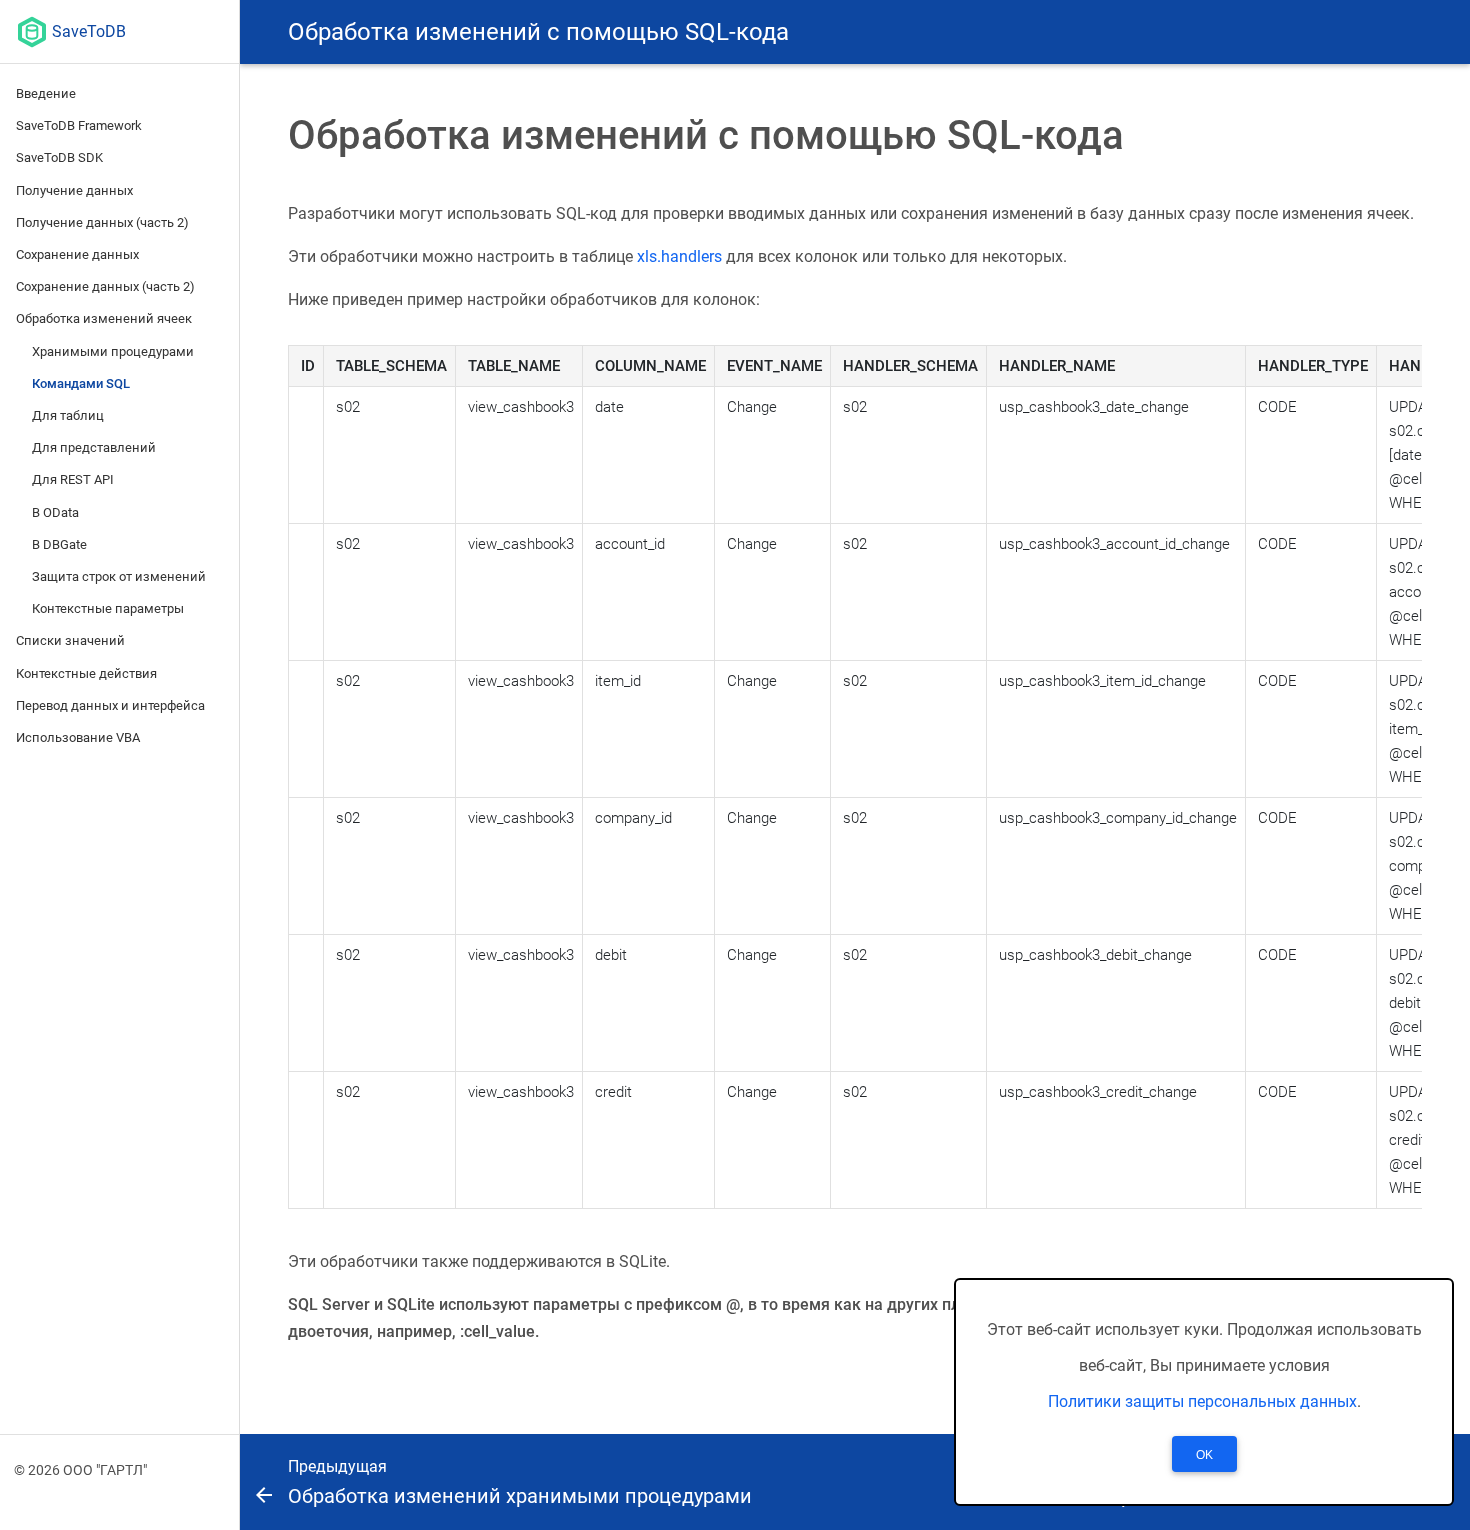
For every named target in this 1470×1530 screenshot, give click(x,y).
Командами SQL (81, 383)
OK (1204, 1455)
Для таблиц (68, 415)
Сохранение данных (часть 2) (105, 286)
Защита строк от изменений (119, 576)
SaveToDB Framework (79, 125)
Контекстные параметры (108, 608)
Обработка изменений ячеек (104, 318)
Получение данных (74, 190)
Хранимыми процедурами (113, 351)
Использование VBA (78, 737)
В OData (55, 512)
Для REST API (73, 479)
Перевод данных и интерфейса (110, 705)
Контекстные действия (86, 673)
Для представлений (94, 447)
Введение (46, 93)
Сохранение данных (77, 254)
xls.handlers (679, 256)
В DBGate (59, 544)
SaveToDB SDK (59, 157)
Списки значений (70, 640)
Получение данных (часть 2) (102, 222)
